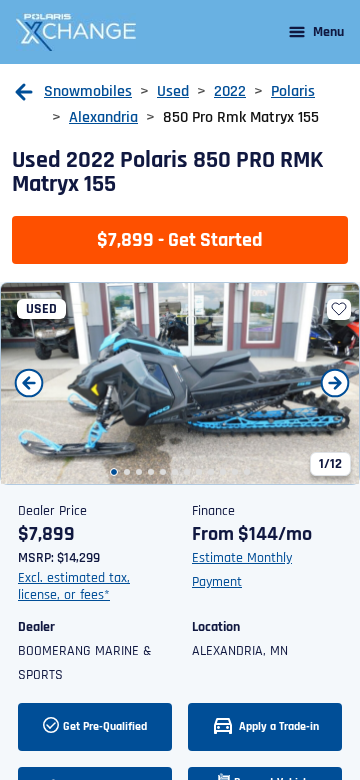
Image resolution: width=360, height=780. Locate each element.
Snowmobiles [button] (88, 91)
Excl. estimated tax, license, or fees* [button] (74, 587)
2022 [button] (230, 91)
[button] (24, 92)
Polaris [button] (293, 91)
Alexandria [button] (103, 117)
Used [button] (173, 91)
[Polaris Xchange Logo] (76, 32)
